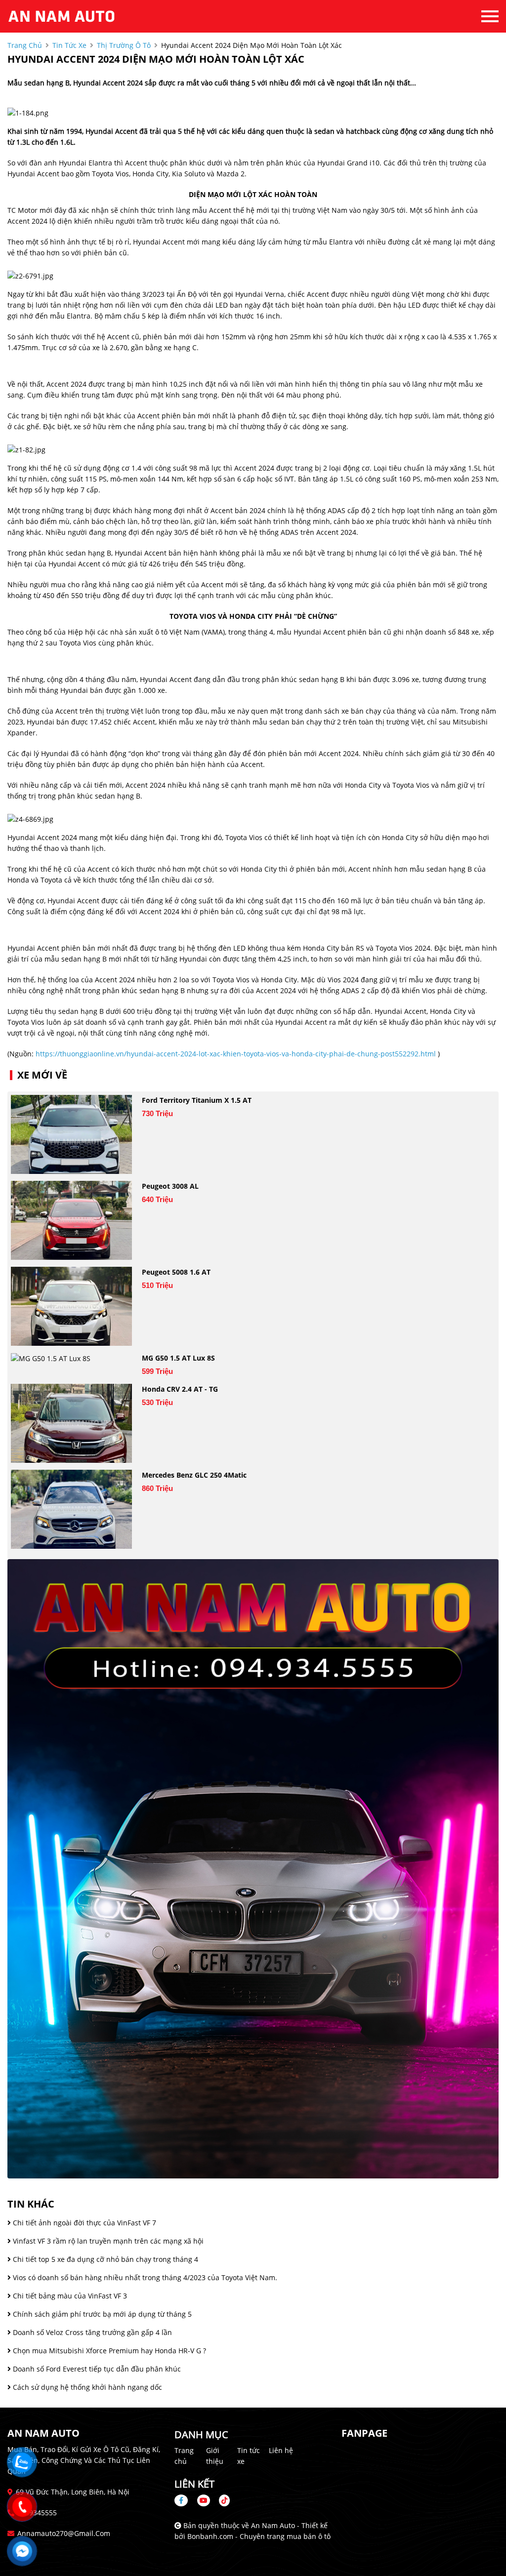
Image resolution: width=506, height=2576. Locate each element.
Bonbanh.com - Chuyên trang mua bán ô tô (259, 2536)
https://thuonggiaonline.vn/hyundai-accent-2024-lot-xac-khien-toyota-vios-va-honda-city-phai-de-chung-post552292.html (236, 1054)
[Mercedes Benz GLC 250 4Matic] (71, 1509)
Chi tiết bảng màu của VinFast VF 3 (69, 2296)
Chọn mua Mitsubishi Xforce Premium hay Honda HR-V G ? (108, 2351)
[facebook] (185, 2500)
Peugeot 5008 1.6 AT (176, 1272)
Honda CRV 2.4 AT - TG (180, 1389)
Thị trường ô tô (124, 45)
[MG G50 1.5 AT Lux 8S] (71, 1358)
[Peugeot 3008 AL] (71, 1220)
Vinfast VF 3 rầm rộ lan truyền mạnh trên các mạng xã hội (107, 2241)
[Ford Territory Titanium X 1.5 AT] (71, 1134)
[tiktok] (221, 2500)
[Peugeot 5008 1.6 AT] (71, 1306)
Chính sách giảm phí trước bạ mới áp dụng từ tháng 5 (101, 2314)
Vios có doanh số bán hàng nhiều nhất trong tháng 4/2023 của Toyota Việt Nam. (144, 2277)
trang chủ (25, 45)
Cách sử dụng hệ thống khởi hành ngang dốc (86, 2387)
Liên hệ (281, 2450)
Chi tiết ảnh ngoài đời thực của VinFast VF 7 (84, 2223)
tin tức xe (69, 45)
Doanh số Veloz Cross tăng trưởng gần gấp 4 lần (91, 2332)
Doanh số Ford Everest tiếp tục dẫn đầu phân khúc (96, 2369)
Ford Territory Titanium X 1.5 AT (197, 1100)
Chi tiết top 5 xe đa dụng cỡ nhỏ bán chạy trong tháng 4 (105, 2259)
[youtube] (204, 2500)
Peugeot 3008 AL (170, 1186)
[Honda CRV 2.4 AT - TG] (71, 1423)
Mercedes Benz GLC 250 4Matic (194, 1475)
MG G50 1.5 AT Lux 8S (178, 1358)
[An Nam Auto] (62, 16)
